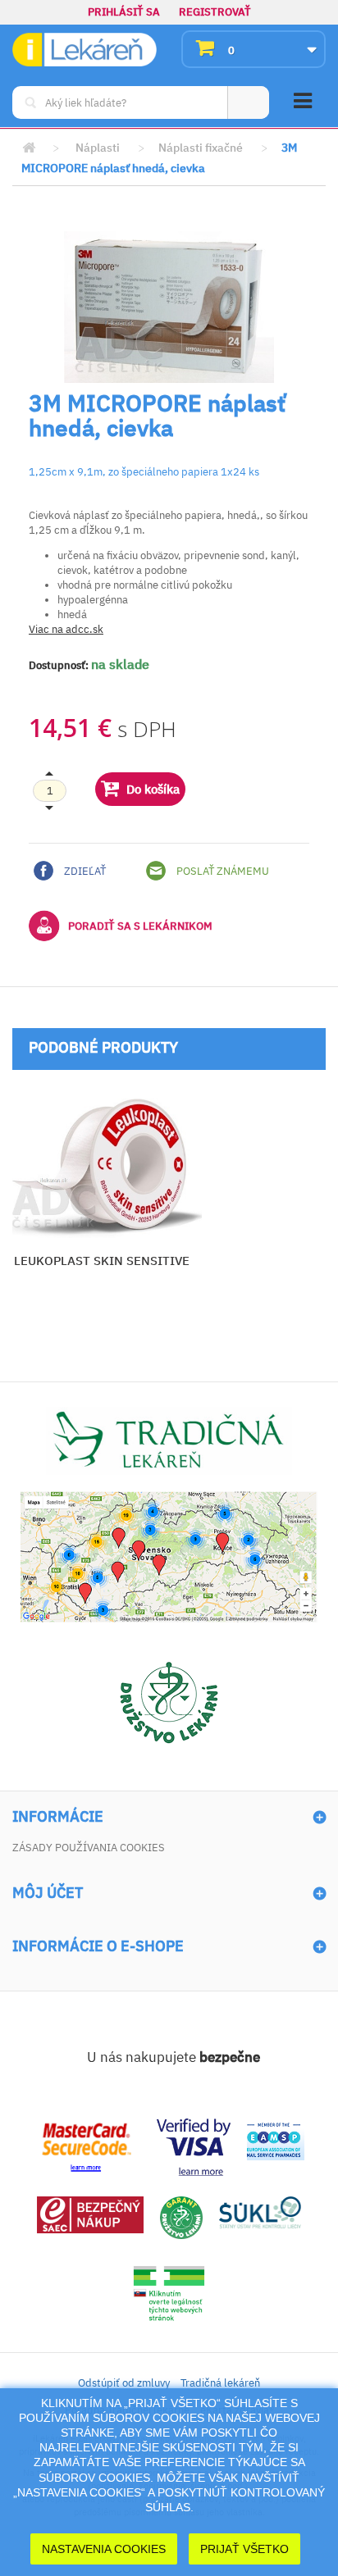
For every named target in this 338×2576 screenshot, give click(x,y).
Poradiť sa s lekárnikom (140, 926)
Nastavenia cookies (104, 2549)
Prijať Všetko (244, 2549)
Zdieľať (84, 871)
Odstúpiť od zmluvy (124, 2383)
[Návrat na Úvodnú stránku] (29, 148)
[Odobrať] (50, 791)
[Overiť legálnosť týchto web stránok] (169, 2294)
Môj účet (48, 1893)
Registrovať (215, 12)
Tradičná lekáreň (220, 2383)
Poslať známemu (222, 871)
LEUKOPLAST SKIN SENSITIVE (102, 1261)
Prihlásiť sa (124, 12)
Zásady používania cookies (89, 1848)
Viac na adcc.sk (66, 629)
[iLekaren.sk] (84, 50)
